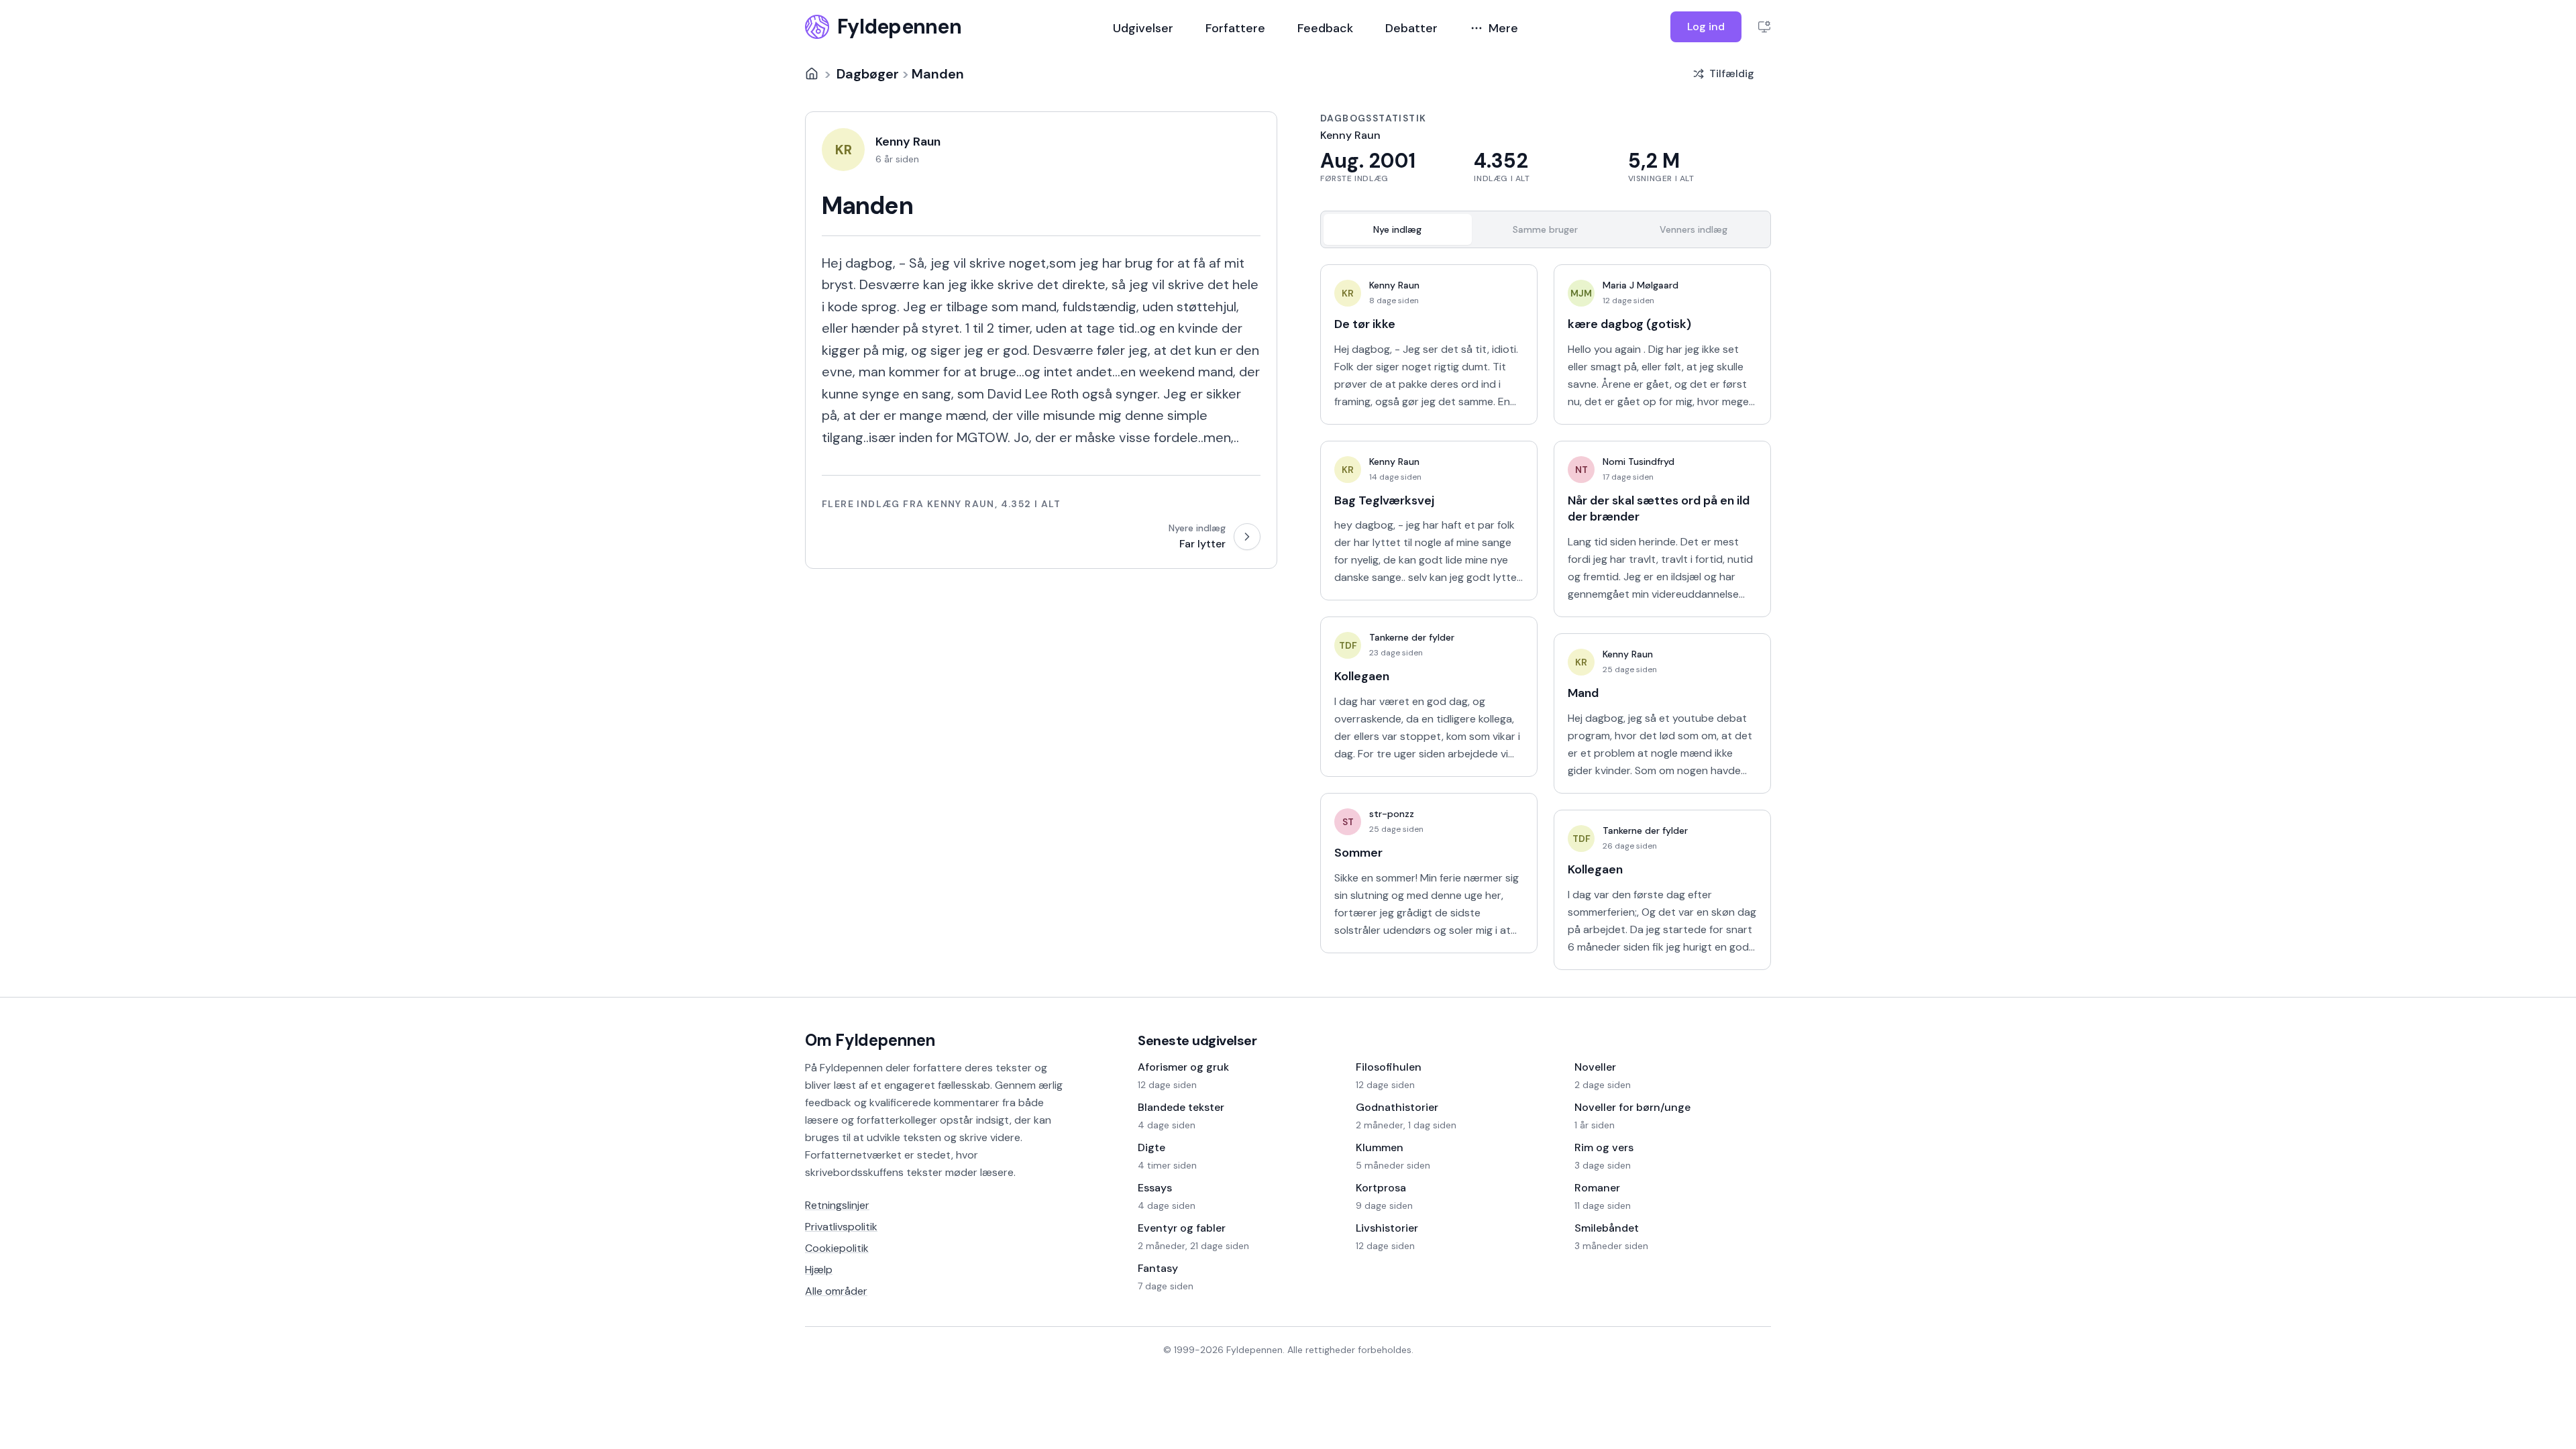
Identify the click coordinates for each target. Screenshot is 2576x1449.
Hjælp (819, 1270)
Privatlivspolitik (841, 1227)
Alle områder (836, 1291)
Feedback (1325, 28)
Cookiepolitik (837, 1248)
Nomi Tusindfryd (1639, 462)
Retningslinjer (837, 1205)
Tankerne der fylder (1412, 637)
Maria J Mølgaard (1641, 285)
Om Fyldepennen (870, 1040)
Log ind (1706, 26)
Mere (1503, 28)
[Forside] (812, 74)
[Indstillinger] (1764, 27)
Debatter (1411, 28)
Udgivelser (1143, 28)
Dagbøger (868, 74)
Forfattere (1235, 28)
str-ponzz (1392, 814)
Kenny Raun (1394, 285)
